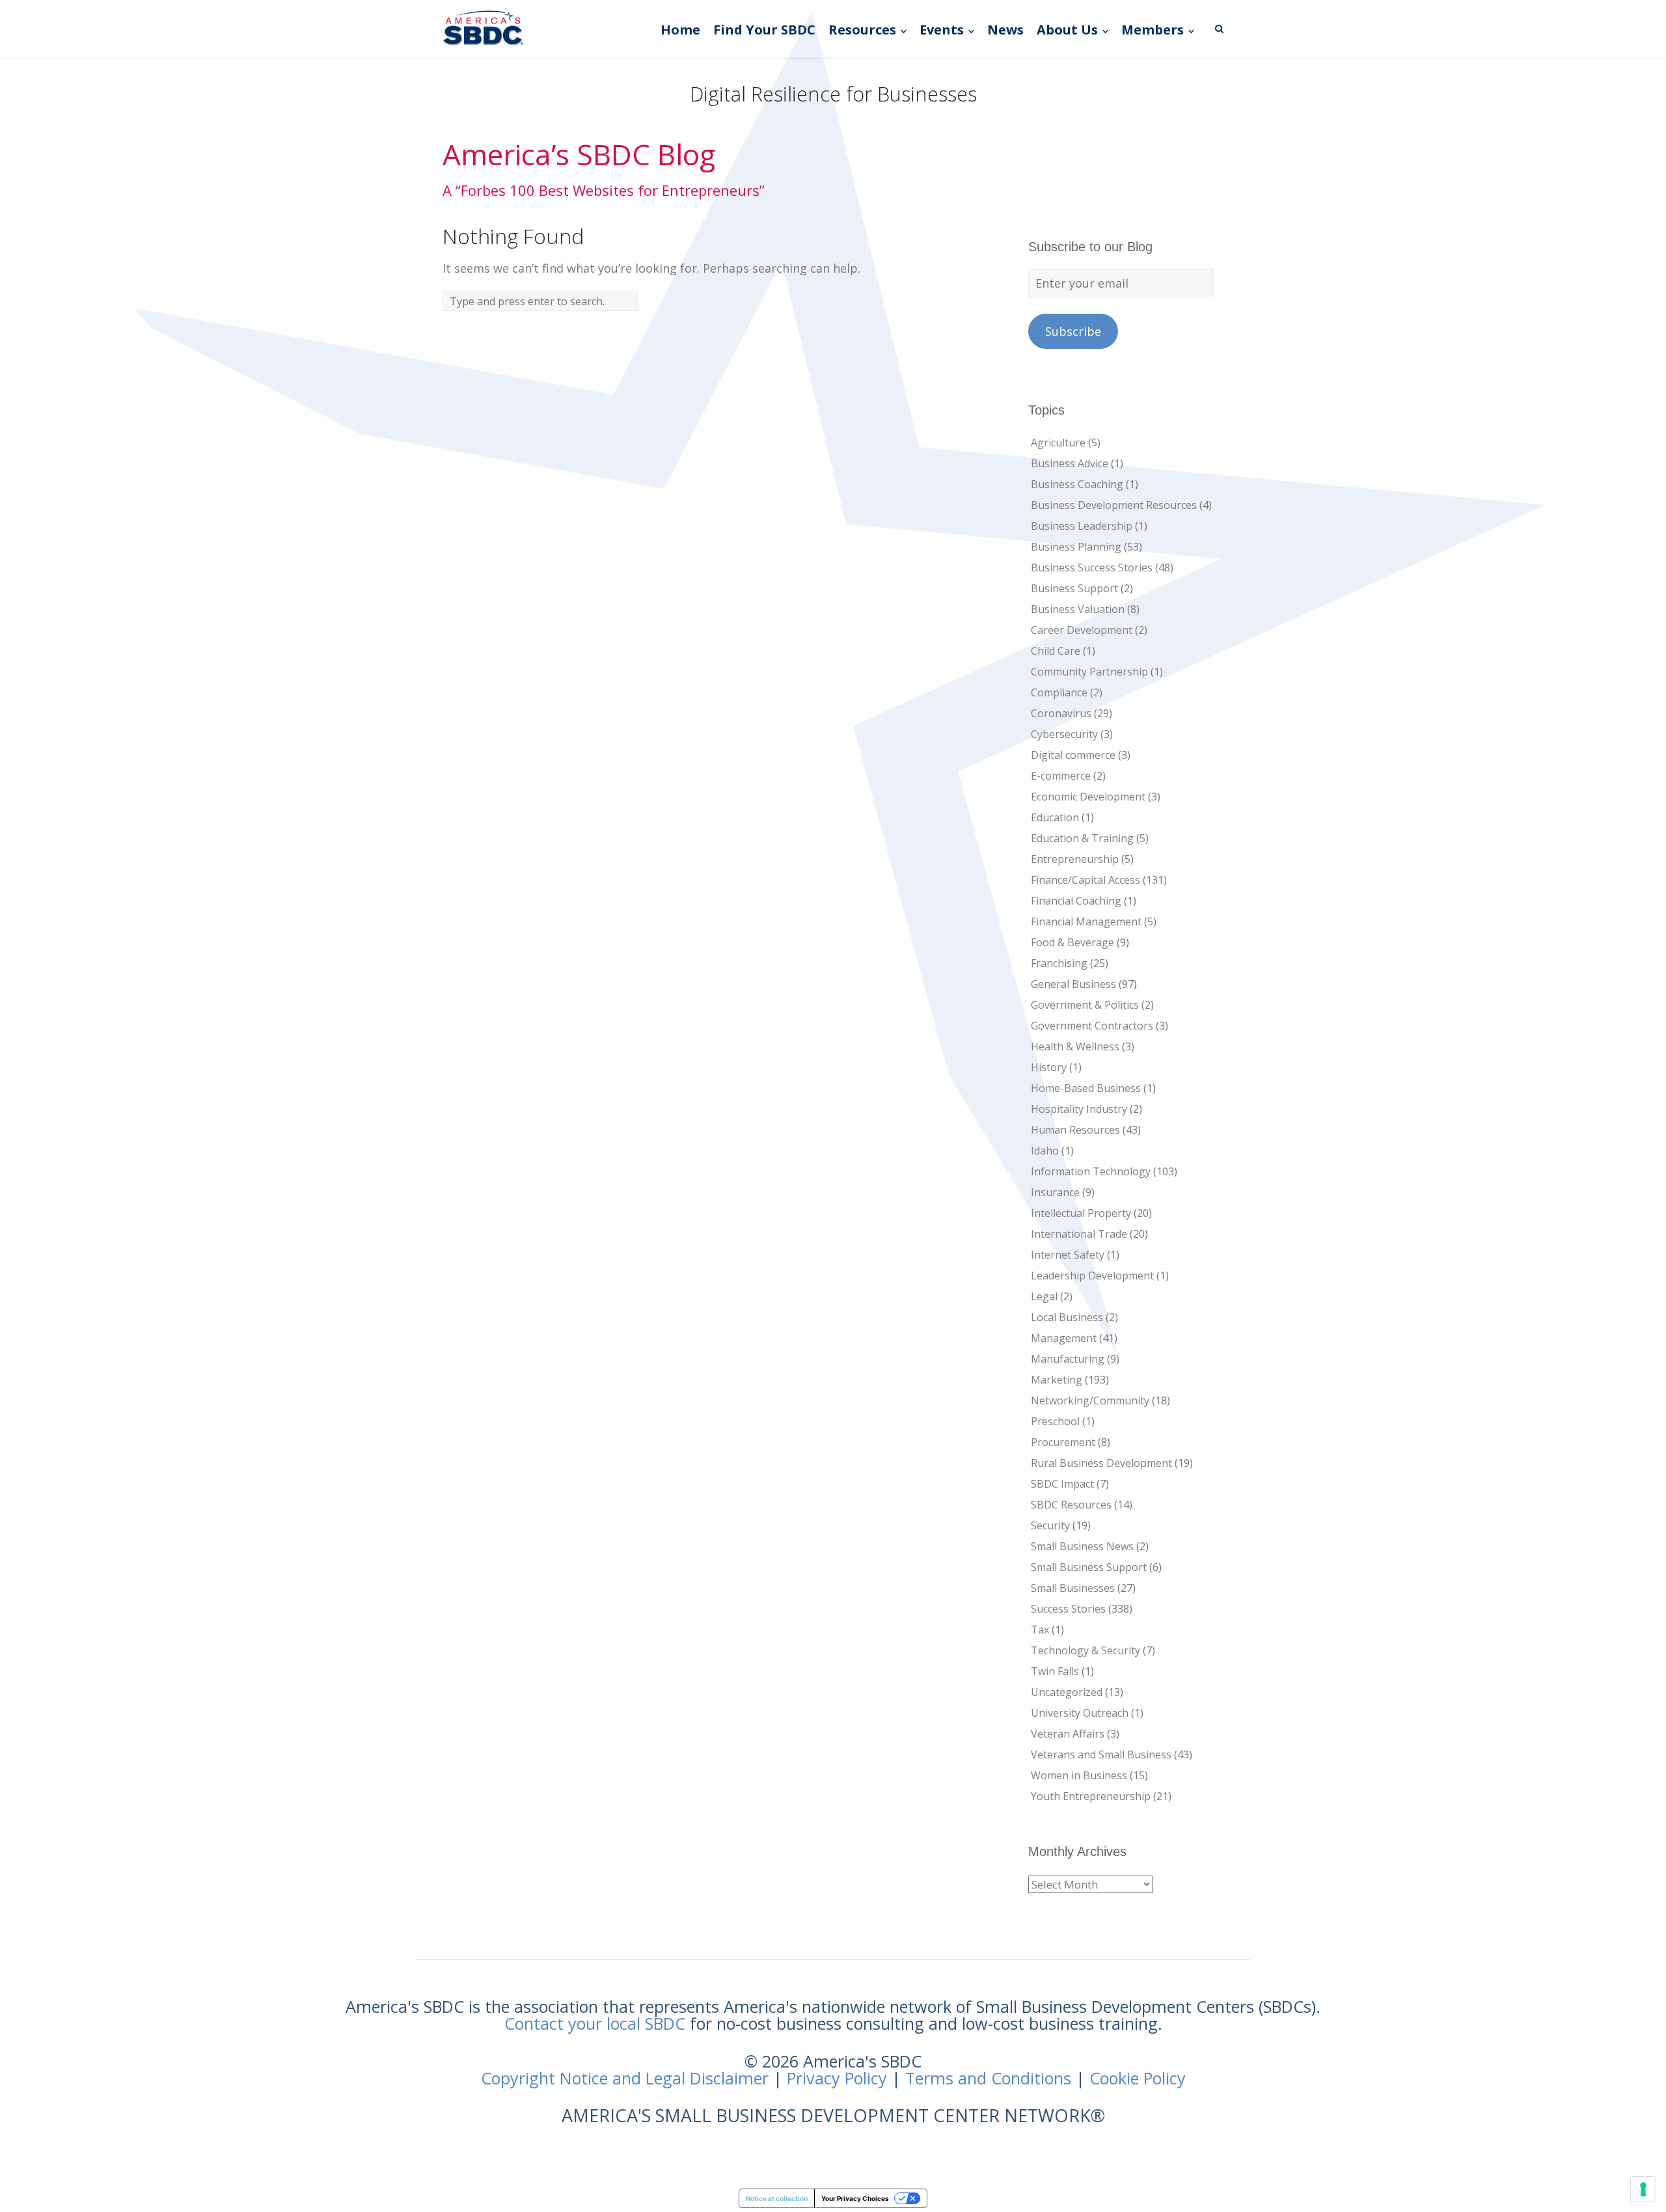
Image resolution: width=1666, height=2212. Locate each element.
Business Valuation (1078, 609)
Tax (1040, 1630)
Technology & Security (1086, 1650)
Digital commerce (1073, 755)
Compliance (1059, 692)
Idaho (1045, 1151)
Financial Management (1086, 922)
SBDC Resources (1071, 1505)
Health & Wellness (1075, 1046)
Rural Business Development (1101, 1463)
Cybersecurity (1064, 734)
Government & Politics (1085, 1005)
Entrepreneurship (1075, 859)
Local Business (1067, 1317)
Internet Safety (1068, 1255)
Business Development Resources (1114, 505)
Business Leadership (1082, 526)
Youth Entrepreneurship (1091, 1796)
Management (1064, 1338)
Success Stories (1068, 1609)
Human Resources (1075, 1130)
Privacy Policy (837, 2078)
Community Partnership (1089, 672)
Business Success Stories (1092, 567)
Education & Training (1082, 838)
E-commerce (1061, 776)
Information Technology (1091, 1171)
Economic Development (1088, 797)
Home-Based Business (1086, 1088)
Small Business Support (1089, 1567)
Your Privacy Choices (855, 2198)
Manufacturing (1068, 1359)
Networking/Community (1090, 1400)
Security (1050, 1525)
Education (1055, 817)
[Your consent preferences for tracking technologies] (1643, 2189)
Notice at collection (777, 2198)
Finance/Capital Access (1086, 880)
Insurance (1055, 1192)
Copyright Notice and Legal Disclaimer (625, 2078)
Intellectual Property (1081, 1213)
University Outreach (1080, 1713)
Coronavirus (1061, 713)
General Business (1073, 984)
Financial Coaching (1076, 901)
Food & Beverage (1072, 942)
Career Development (1082, 630)
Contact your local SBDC (595, 2023)
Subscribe (1073, 331)
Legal (1044, 1296)
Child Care (1056, 651)
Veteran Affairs (1068, 1734)
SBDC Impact (1062, 1484)
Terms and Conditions (988, 2078)
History (1049, 1067)
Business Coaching (1077, 484)
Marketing (1057, 1380)
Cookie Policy (1138, 2078)
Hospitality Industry (1079, 1109)
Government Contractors (1092, 1026)
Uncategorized (1067, 1692)
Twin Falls (1055, 1671)
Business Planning (1076, 547)
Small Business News (1082, 1546)
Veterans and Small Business (1101, 1755)
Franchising (1059, 963)
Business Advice (1070, 463)
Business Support (1074, 588)
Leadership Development (1092, 1276)
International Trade (1079, 1234)
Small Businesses (1073, 1588)
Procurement (1063, 1442)
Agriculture (1058, 443)
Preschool (1055, 1421)
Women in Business (1079, 1775)
